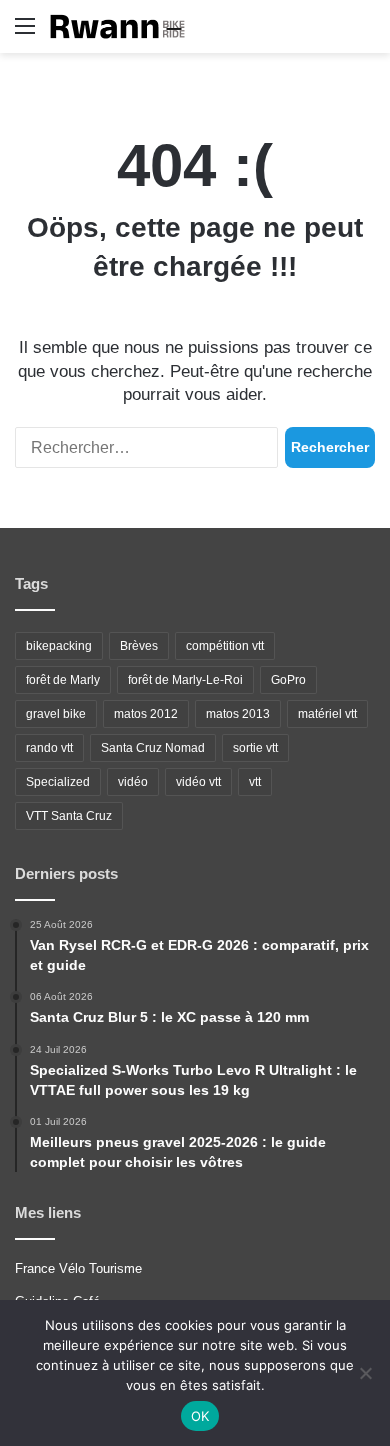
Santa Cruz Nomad (153, 748)
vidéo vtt (198, 782)
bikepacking (59, 646)
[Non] (365, 1373)
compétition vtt (225, 646)
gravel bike (56, 714)
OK (200, 1416)
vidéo (133, 782)
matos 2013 (238, 714)
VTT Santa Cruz (69, 816)
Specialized (58, 782)
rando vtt (49, 748)
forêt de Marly (63, 680)
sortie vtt (255, 748)
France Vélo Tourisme (78, 1268)
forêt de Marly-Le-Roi (185, 680)
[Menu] (25, 33)
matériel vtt (327, 714)
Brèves (139, 646)
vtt (255, 782)
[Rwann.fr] (125, 26)
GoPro (288, 680)
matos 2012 (146, 714)
